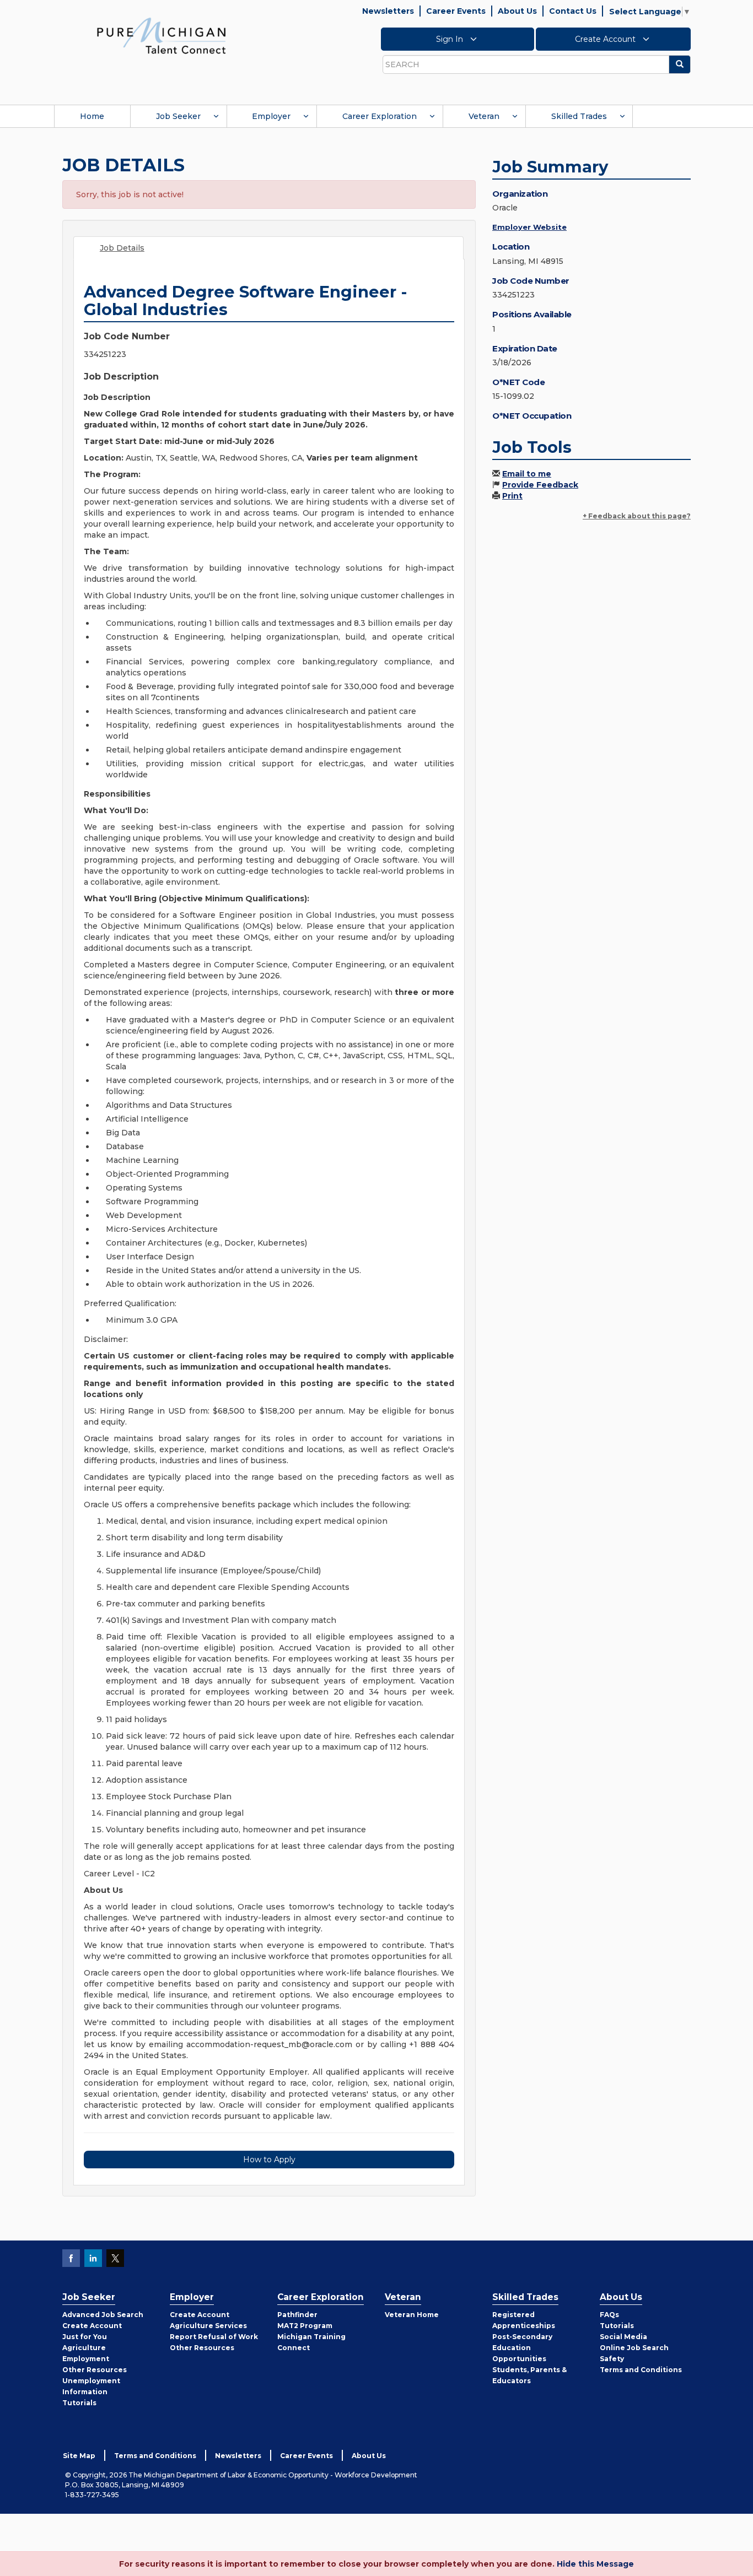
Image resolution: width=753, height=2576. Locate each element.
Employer (271, 116)
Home (92, 116)
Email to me (527, 474)
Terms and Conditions (641, 2370)
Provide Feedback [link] (540, 485)
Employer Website (529, 227)
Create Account (606, 39)
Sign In (451, 39)
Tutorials (79, 2403)
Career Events (456, 11)
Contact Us (573, 11)
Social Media (623, 2337)
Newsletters (388, 11)
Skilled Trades (579, 116)
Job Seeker (178, 116)
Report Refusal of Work (214, 2337)
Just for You (85, 2337)
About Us (517, 11)
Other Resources (95, 2370)
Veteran (484, 116)
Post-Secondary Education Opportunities (522, 2348)
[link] (162, 35)
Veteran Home (412, 2315)
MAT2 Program (305, 2326)
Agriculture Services (208, 2326)
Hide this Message (595, 2564)
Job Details (122, 248)
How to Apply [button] (269, 2160)
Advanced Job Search (103, 2315)
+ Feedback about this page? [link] (637, 516)
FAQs (609, 2315)
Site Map (79, 2456)
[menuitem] (92, 116)
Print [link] (512, 496)
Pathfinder (297, 2315)
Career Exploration (380, 116)
